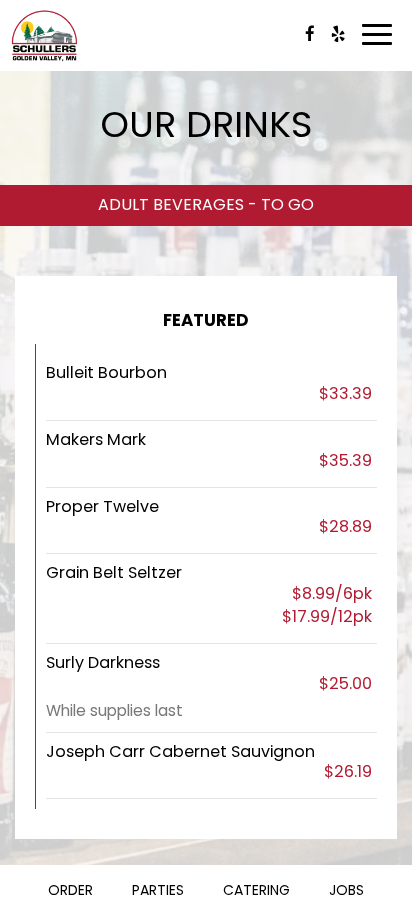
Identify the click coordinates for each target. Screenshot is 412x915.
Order (70, 890)
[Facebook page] (310, 34)
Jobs (346, 890)
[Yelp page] (338, 34)
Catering (256, 890)
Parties (158, 890)
